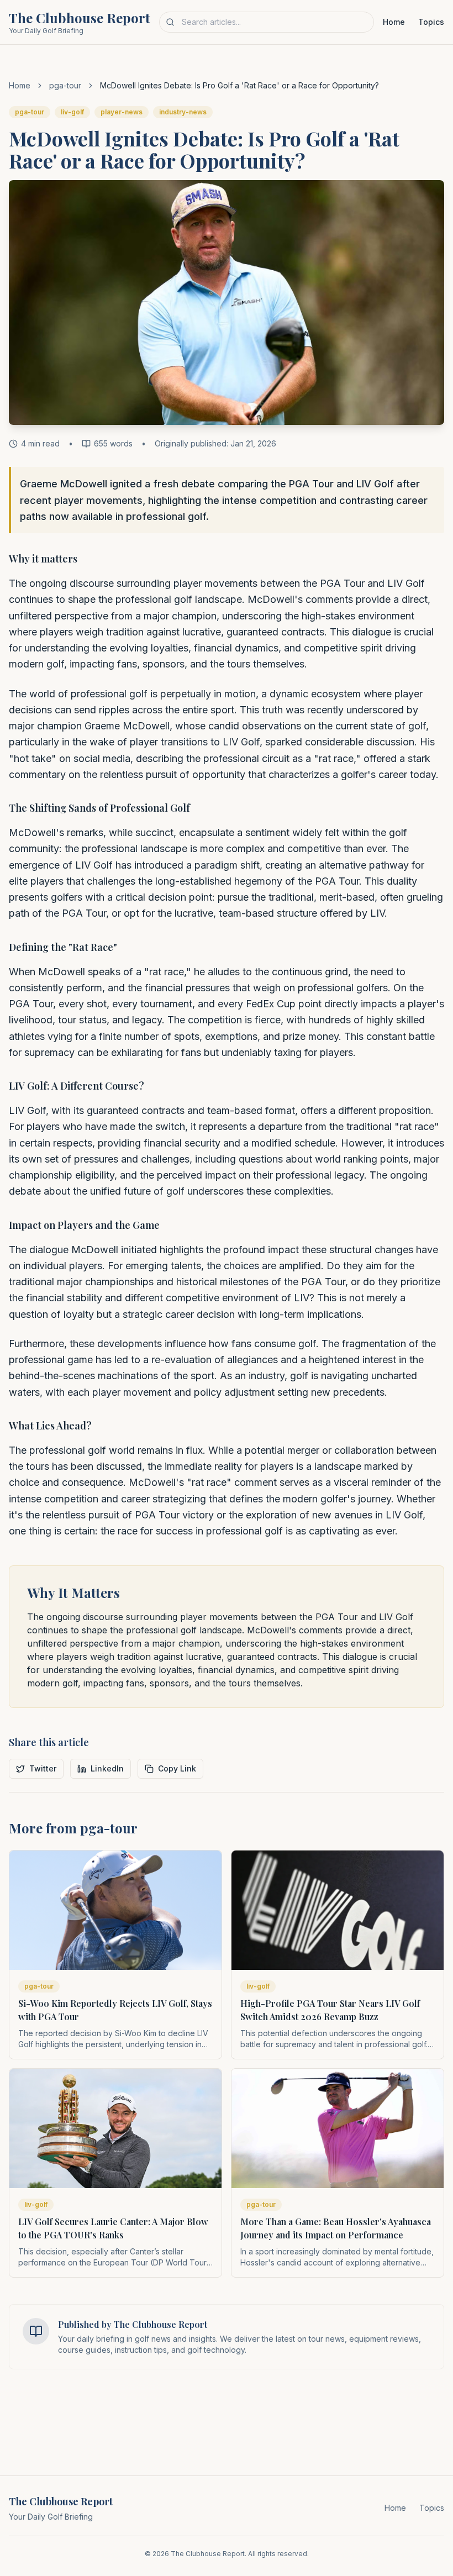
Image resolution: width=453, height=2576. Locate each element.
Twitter (43, 1768)
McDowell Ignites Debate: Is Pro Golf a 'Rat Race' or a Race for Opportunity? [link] (239, 85)
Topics (431, 22)
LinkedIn (107, 1768)
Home (394, 22)
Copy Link (177, 1768)
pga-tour (65, 85)
